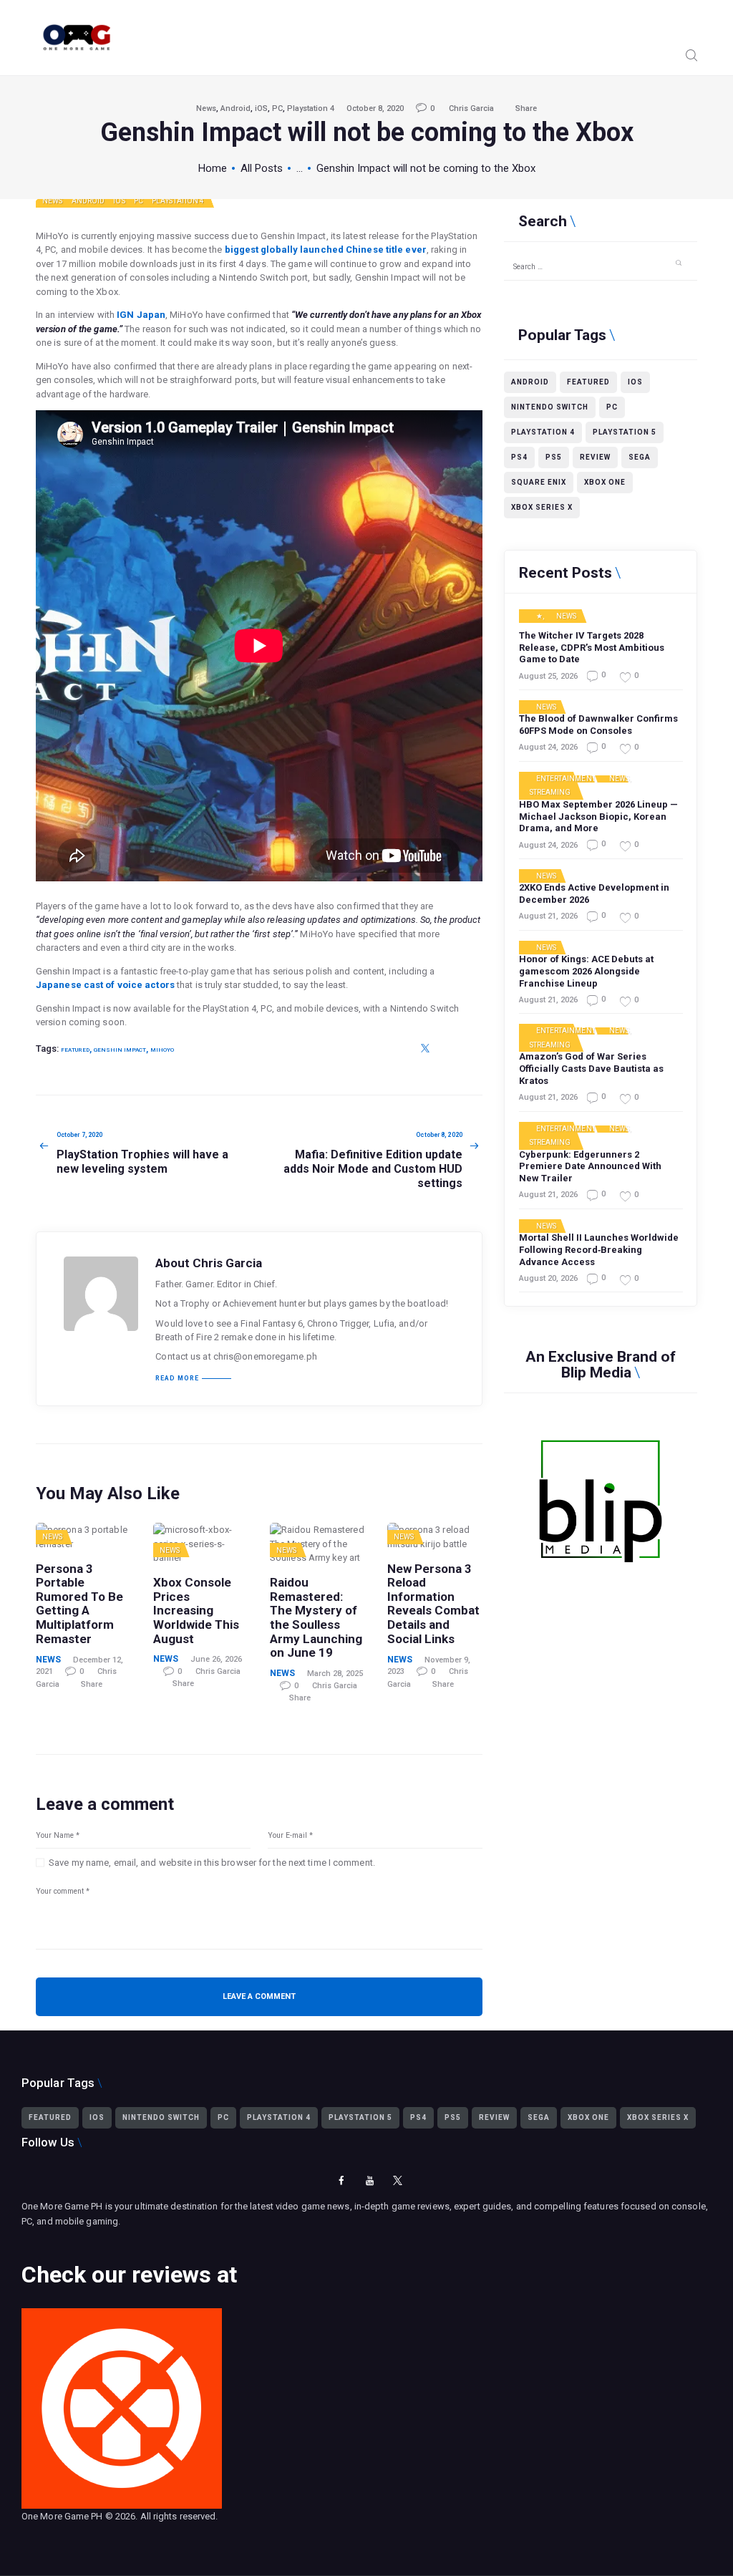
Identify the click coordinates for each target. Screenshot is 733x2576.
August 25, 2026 (548, 676)
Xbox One (605, 482)
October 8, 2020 (375, 108)
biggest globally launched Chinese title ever (326, 250)
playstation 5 (625, 432)
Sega (640, 457)
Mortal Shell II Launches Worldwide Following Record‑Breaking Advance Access (599, 1250)
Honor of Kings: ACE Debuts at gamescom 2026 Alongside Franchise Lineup (586, 971)
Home (213, 168)
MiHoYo (162, 1050)
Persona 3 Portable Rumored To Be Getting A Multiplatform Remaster (79, 1604)
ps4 (519, 457)
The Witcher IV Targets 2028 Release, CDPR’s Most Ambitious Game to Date (592, 648)
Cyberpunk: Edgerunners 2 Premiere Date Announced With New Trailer (590, 1167)
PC (277, 108)
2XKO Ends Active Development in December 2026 (594, 894)
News (206, 108)
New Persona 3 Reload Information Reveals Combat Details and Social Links (433, 1604)
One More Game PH (62, 2516)
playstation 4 (543, 432)
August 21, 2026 (548, 916)
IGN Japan (141, 315)
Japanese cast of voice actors (105, 985)
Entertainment (566, 779)
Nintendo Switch (550, 407)
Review (595, 457)
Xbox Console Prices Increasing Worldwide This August (196, 1611)
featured (75, 1050)
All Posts (262, 168)
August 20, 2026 (548, 1278)
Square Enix (539, 482)
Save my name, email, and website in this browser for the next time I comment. (212, 1863)
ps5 (554, 457)
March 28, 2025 (335, 1674)
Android (236, 108)
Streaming (550, 793)
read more (177, 1379)
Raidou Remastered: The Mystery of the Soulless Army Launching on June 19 (316, 1618)
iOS (261, 108)
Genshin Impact (120, 1050)
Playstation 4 (311, 108)
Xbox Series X (542, 507)
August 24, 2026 (548, 747)
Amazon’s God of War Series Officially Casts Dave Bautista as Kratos (591, 1069)
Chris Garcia (472, 108)
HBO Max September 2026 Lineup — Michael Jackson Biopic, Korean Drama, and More (598, 817)
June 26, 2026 (216, 1659)
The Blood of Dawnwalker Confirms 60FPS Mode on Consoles (598, 725)
